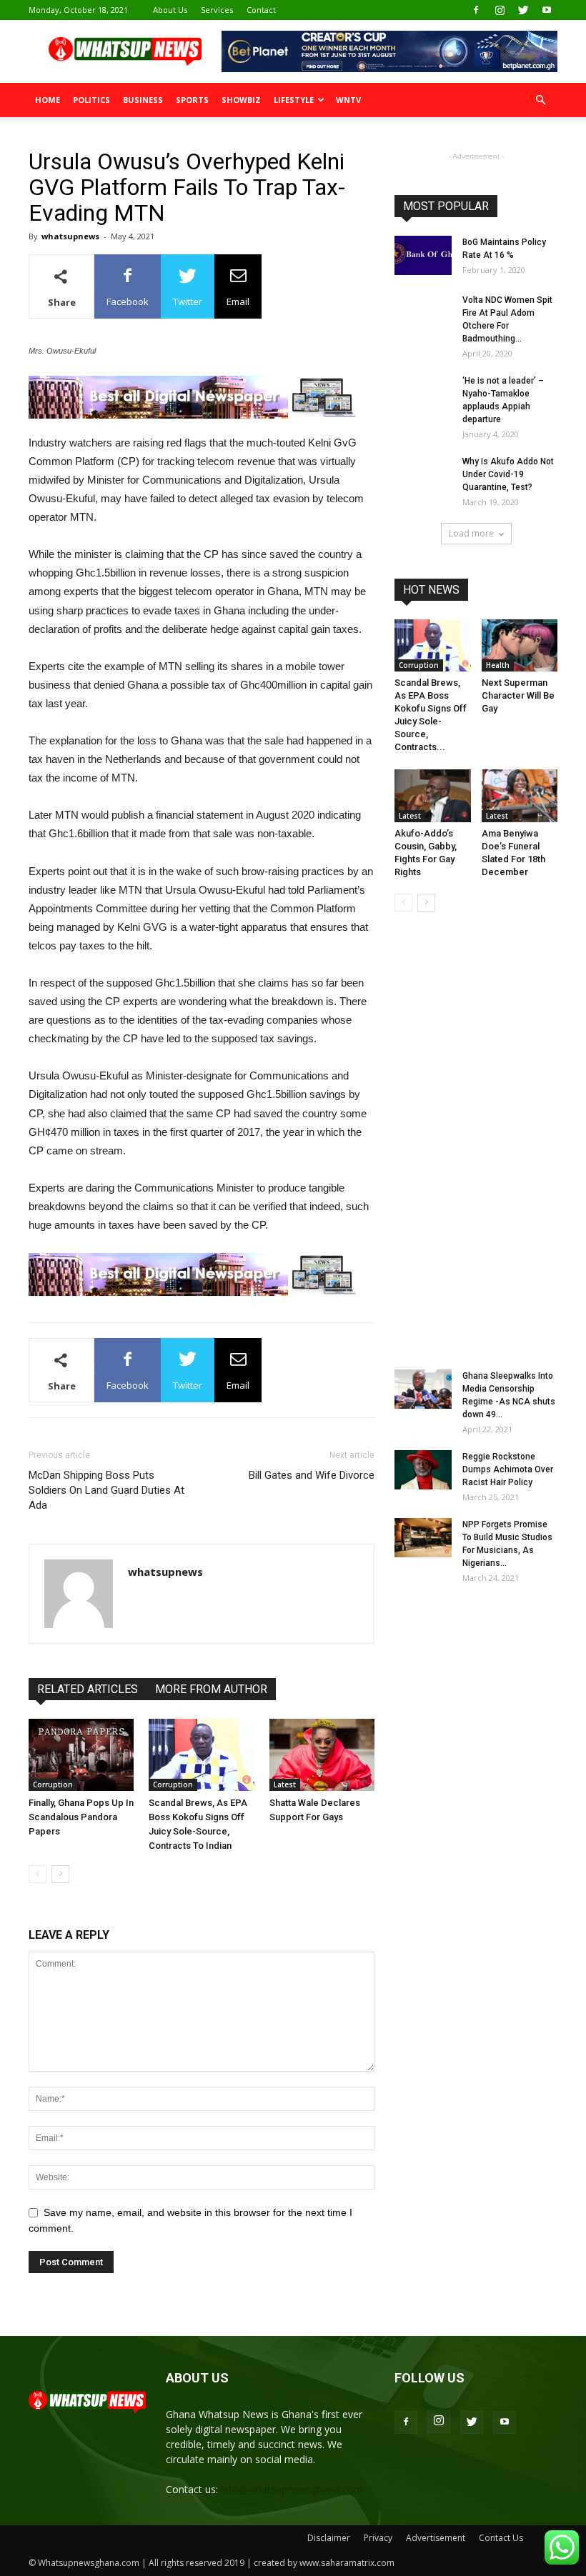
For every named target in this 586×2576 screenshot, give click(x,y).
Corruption (53, 1784)
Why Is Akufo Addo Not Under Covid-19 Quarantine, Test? (508, 474)
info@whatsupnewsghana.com (292, 2489)
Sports (192, 100)
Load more (471, 533)
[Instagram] (500, 10)
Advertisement (436, 2538)
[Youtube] (547, 10)
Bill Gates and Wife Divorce (312, 1475)
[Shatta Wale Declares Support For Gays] (322, 1755)
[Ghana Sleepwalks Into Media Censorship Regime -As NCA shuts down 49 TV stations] (423, 1389)
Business (143, 100)
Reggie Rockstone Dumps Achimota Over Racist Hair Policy (508, 1469)
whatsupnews (70, 236)
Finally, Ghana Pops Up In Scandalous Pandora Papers (81, 1817)
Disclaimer (329, 2538)
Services (217, 10)
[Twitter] (523, 10)
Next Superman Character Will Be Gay (518, 695)
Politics (91, 100)
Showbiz (241, 100)
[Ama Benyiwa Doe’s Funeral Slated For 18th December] (520, 795)
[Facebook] (476, 10)
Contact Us (501, 2538)
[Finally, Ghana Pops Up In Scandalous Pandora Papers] (81, 1755)
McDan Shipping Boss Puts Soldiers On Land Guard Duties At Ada (106, 1490)
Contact (261, 10)
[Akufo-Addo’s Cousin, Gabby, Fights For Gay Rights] (433, 795)
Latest (285, 1784)
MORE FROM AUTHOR (211, 1689)
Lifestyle (294, 100)
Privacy (378, 2538)
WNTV (348, 100)
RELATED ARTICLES (88, 1689)
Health (498, 665)
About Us (170, 10)
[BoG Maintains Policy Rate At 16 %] (423, 255)
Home (48, 100)
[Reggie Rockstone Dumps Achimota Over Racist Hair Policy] (423, 1470)
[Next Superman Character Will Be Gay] (520, 645)
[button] (540, 100)
